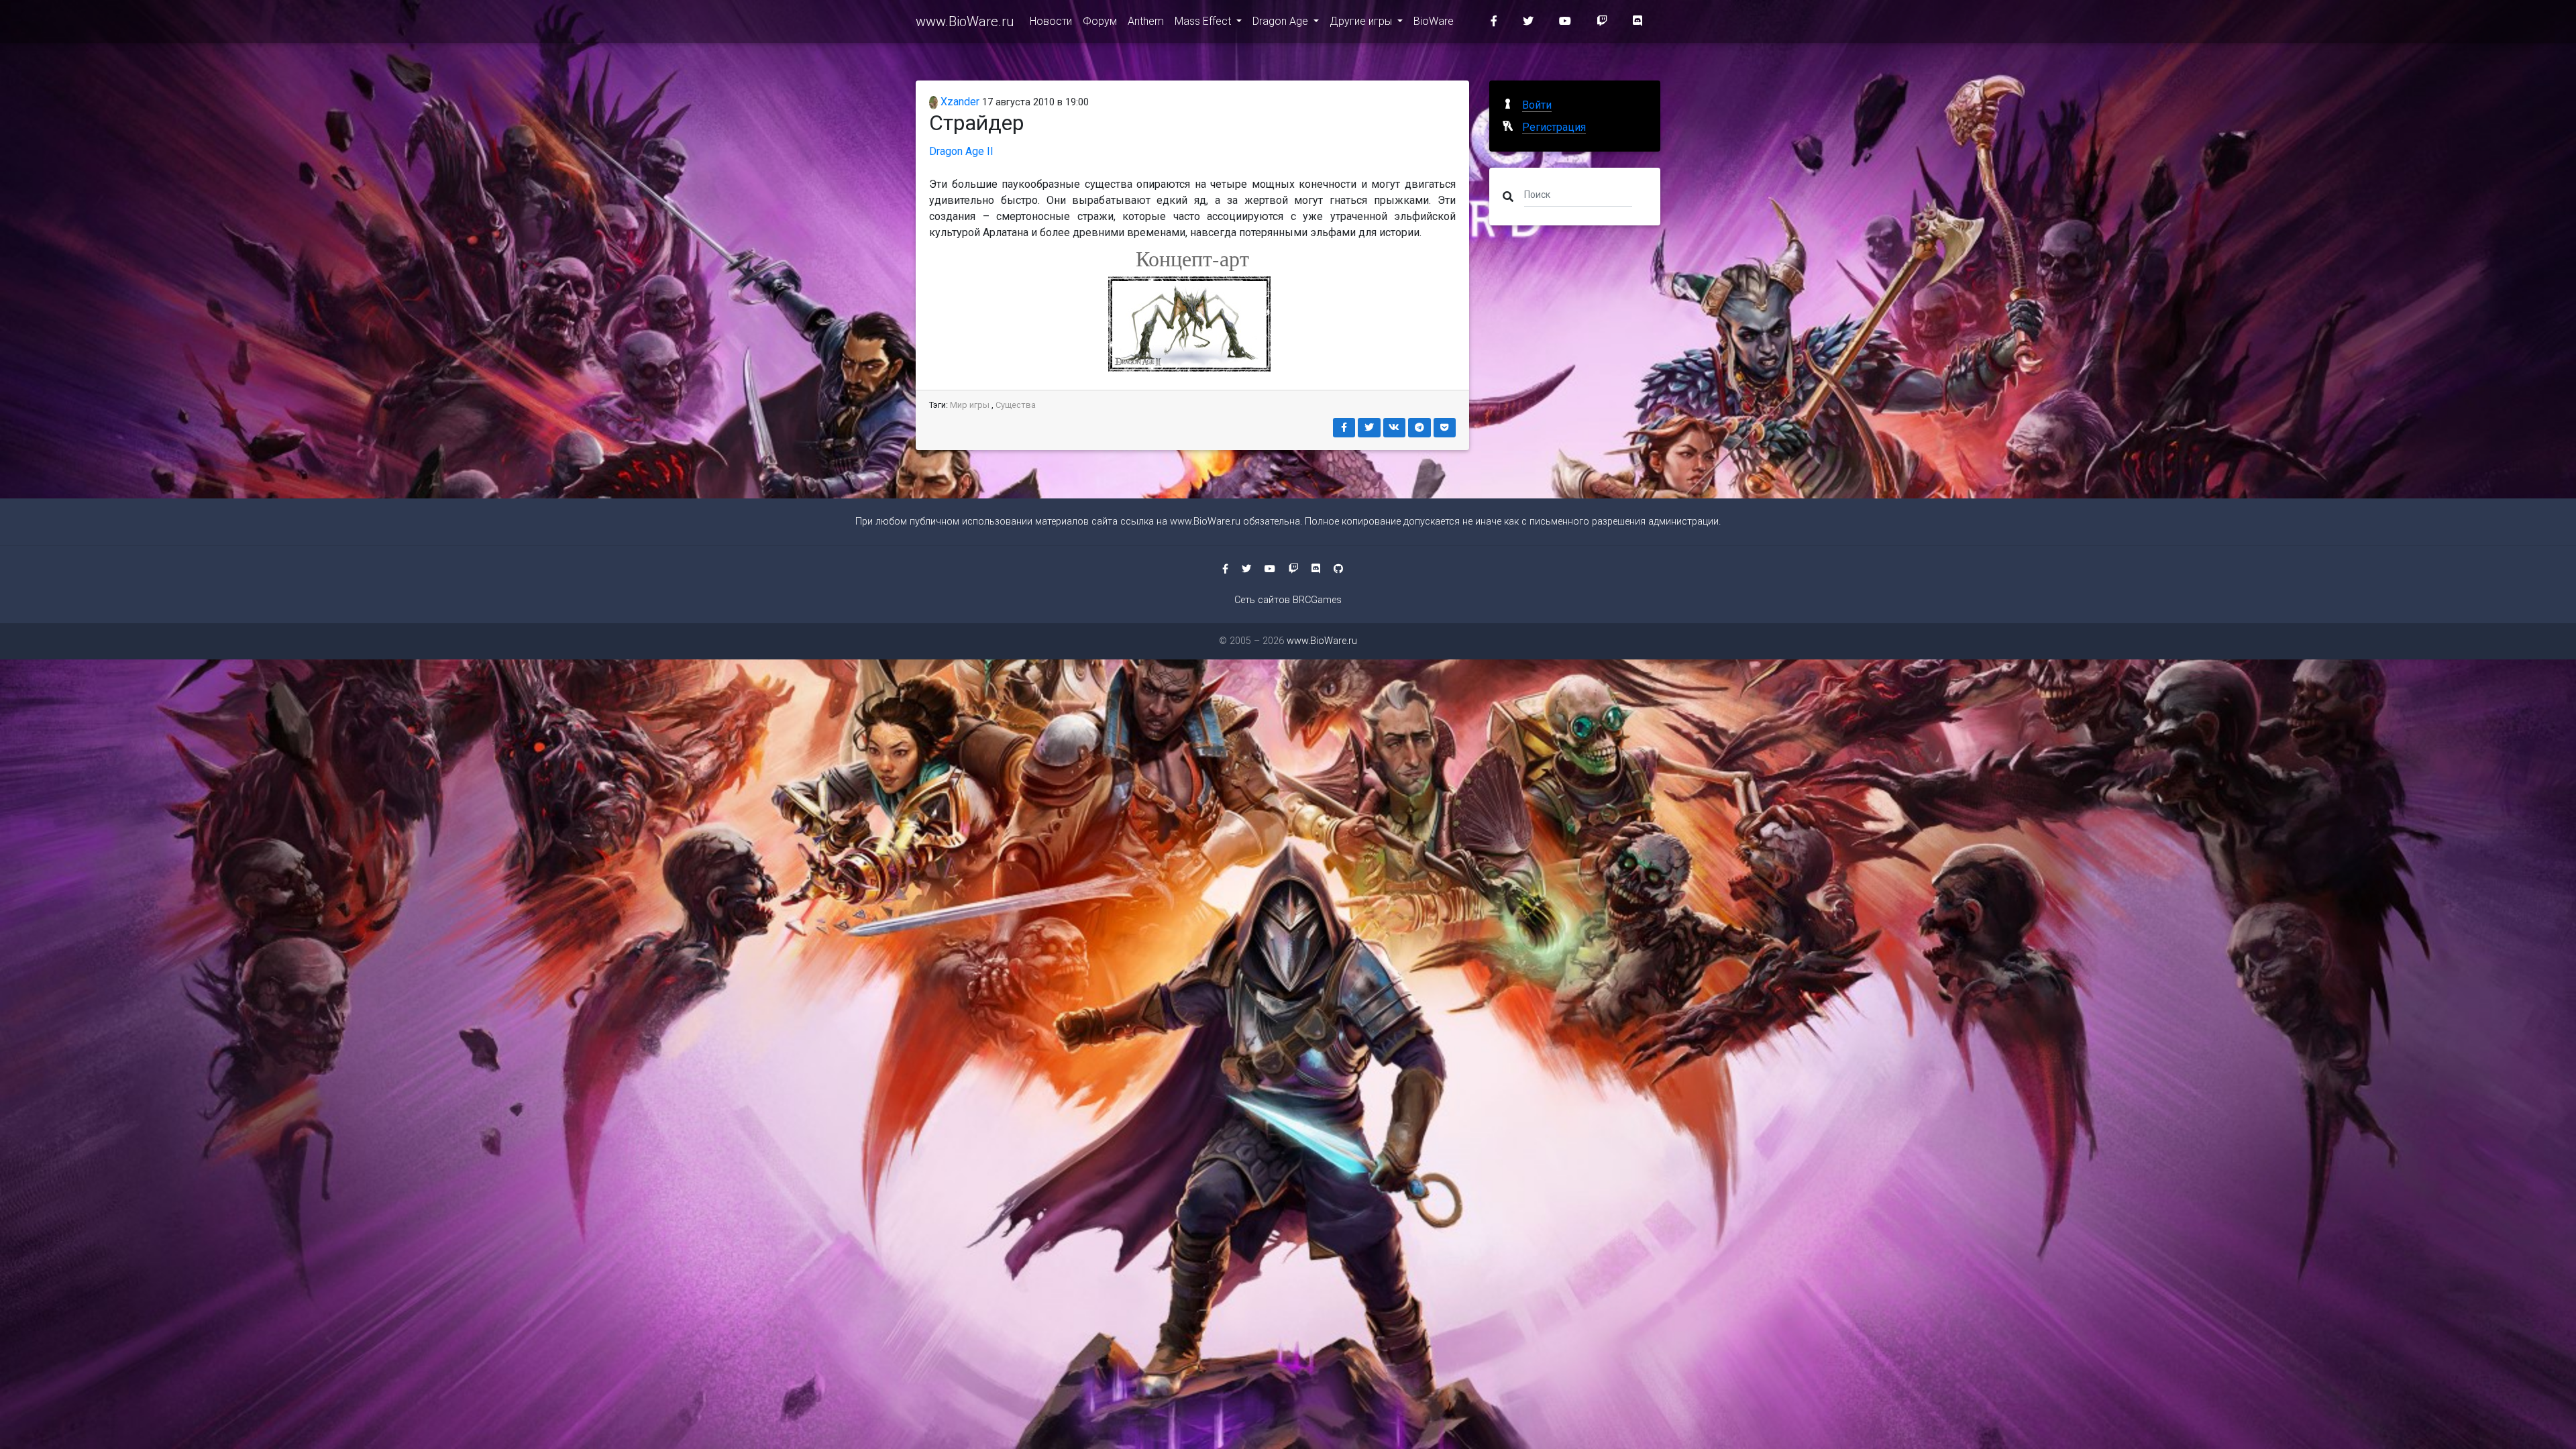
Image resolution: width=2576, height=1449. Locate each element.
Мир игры (970, 405)
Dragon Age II (961, 151)
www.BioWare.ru (965, 21)
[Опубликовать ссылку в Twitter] (1369, 428)
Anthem (1146, 21)
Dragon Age (1282, 21)
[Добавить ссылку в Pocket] (1445, 428)
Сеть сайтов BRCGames (1288, 600)
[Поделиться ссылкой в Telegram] (1419, 428)
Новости (1051, 21)
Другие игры (1362, 21)
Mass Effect (1204, 21)
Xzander (959, 102)
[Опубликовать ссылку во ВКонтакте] (1395, 428)
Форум (1100, 21)
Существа (1016, 405)
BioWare (1434, 21)
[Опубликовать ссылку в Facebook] (1344, 428)
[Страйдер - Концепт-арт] (1193, 324)
